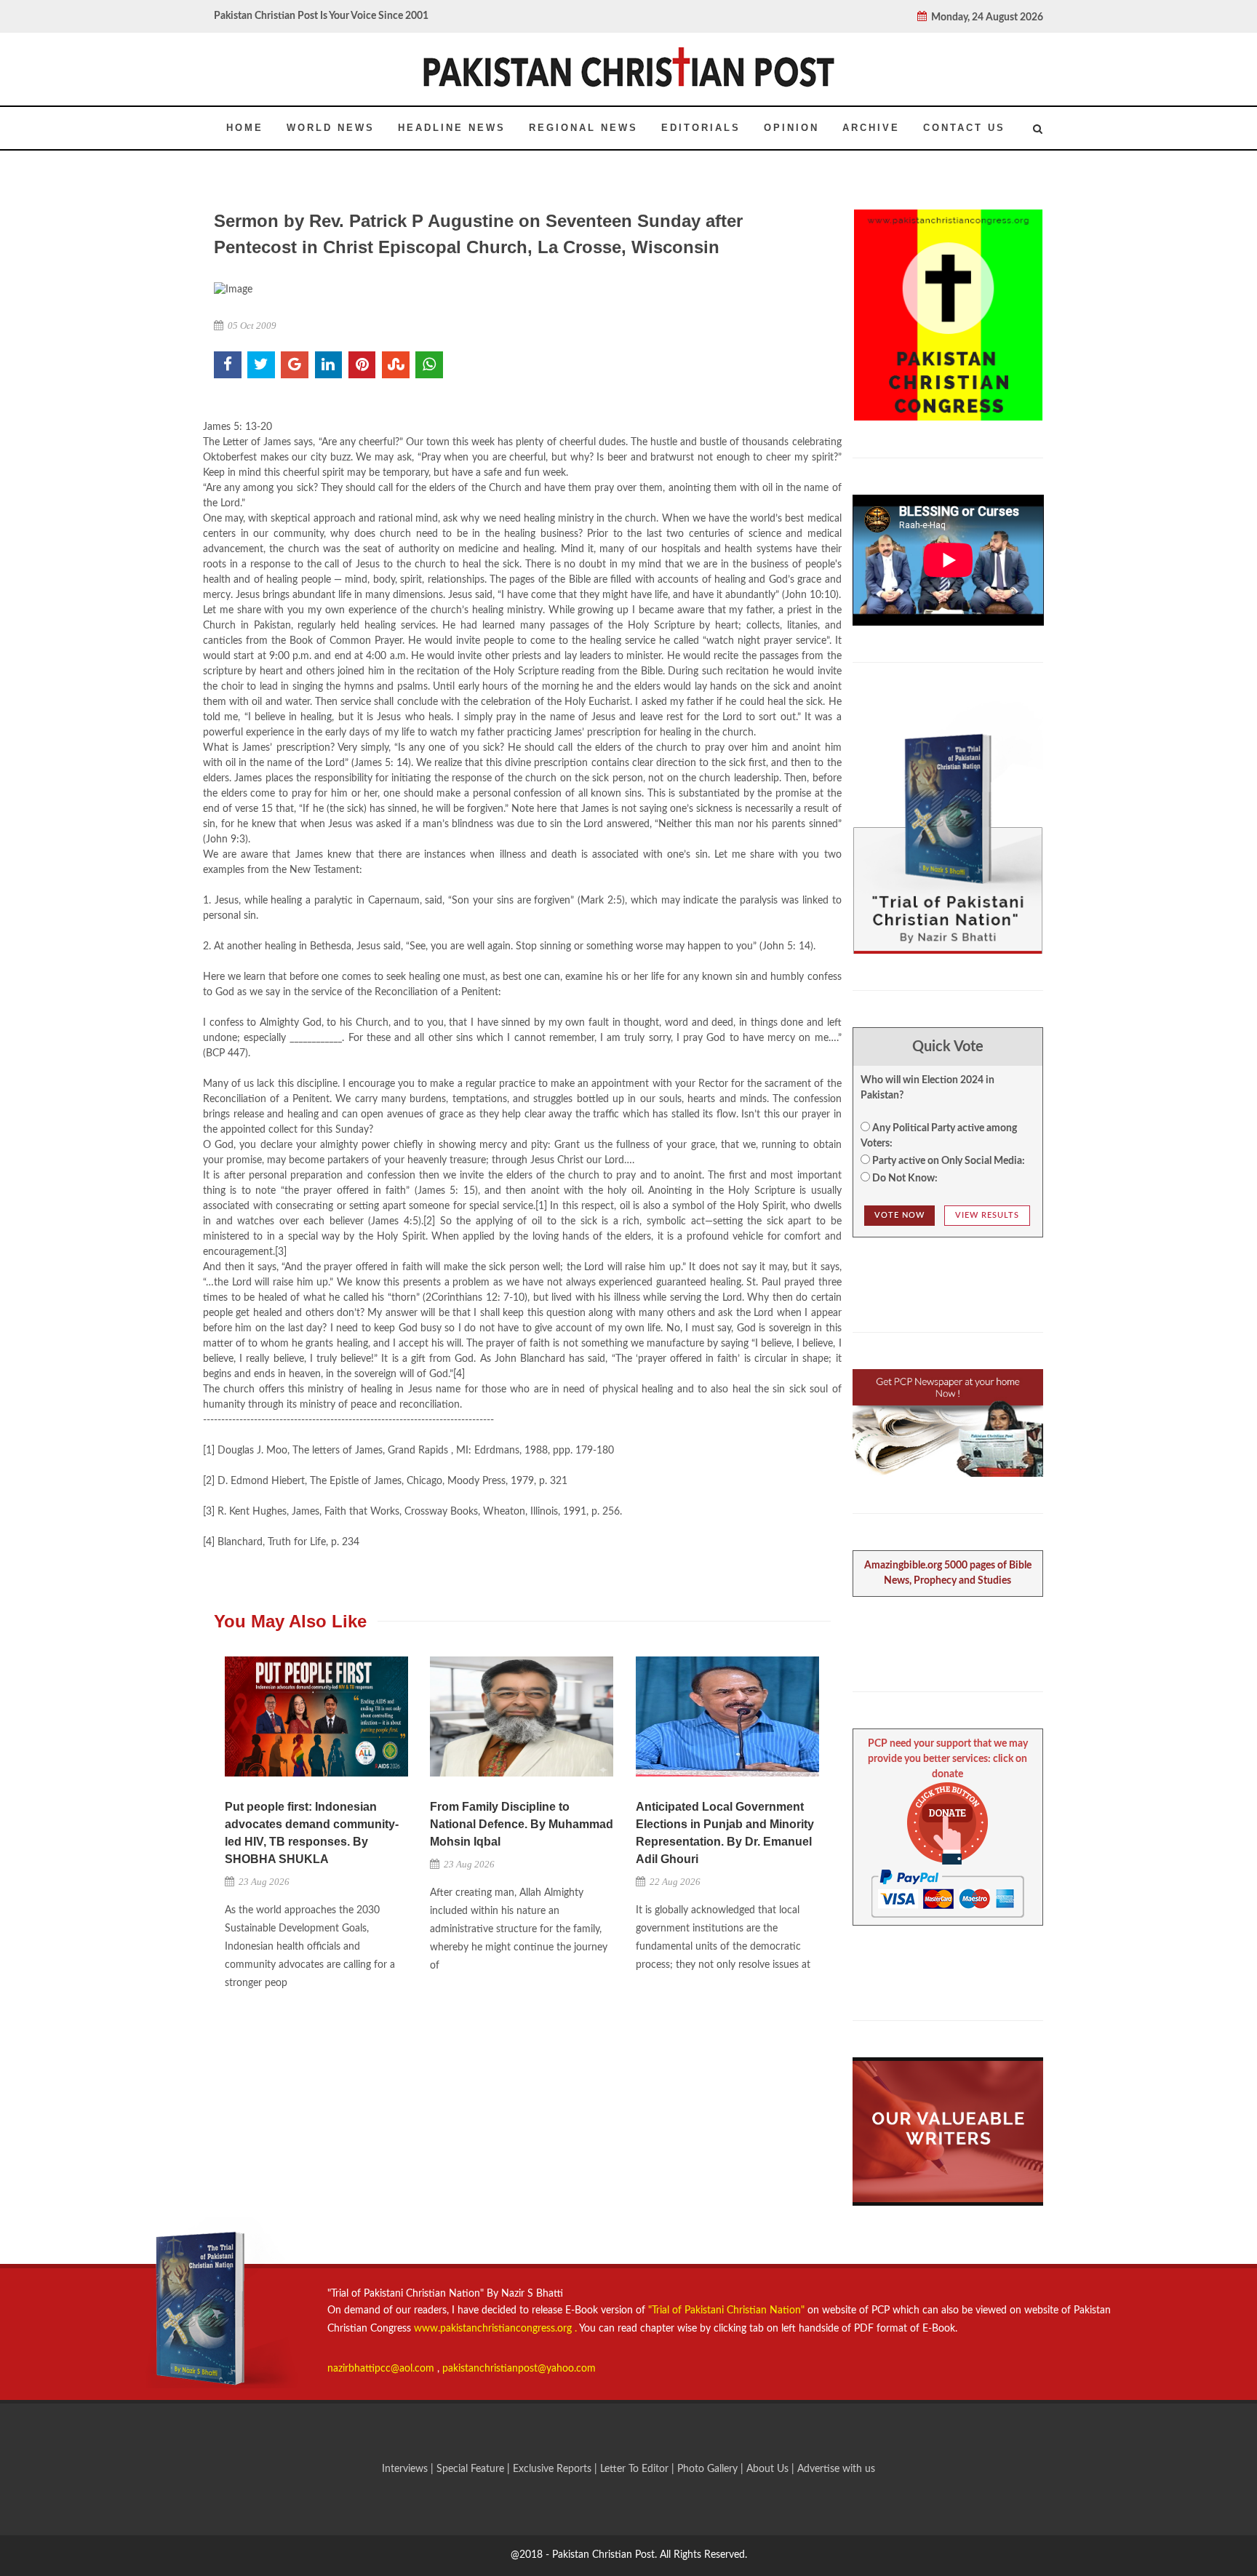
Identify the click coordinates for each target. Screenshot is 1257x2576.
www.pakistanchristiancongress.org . (494, 2329)
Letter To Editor (636, 2469)
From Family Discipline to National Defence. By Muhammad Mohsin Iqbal (522, 1824)
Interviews (406, 2469)
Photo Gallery (707, 2469)
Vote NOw (899, 1215)
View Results (987, 1215)
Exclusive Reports (554, 2469)
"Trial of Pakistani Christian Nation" (728, 2310)
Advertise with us (836, 2469)
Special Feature (472, 2469)
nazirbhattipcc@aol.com (382, 2369)
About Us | (772, 2469)
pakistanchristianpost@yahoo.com (519, 2369)
